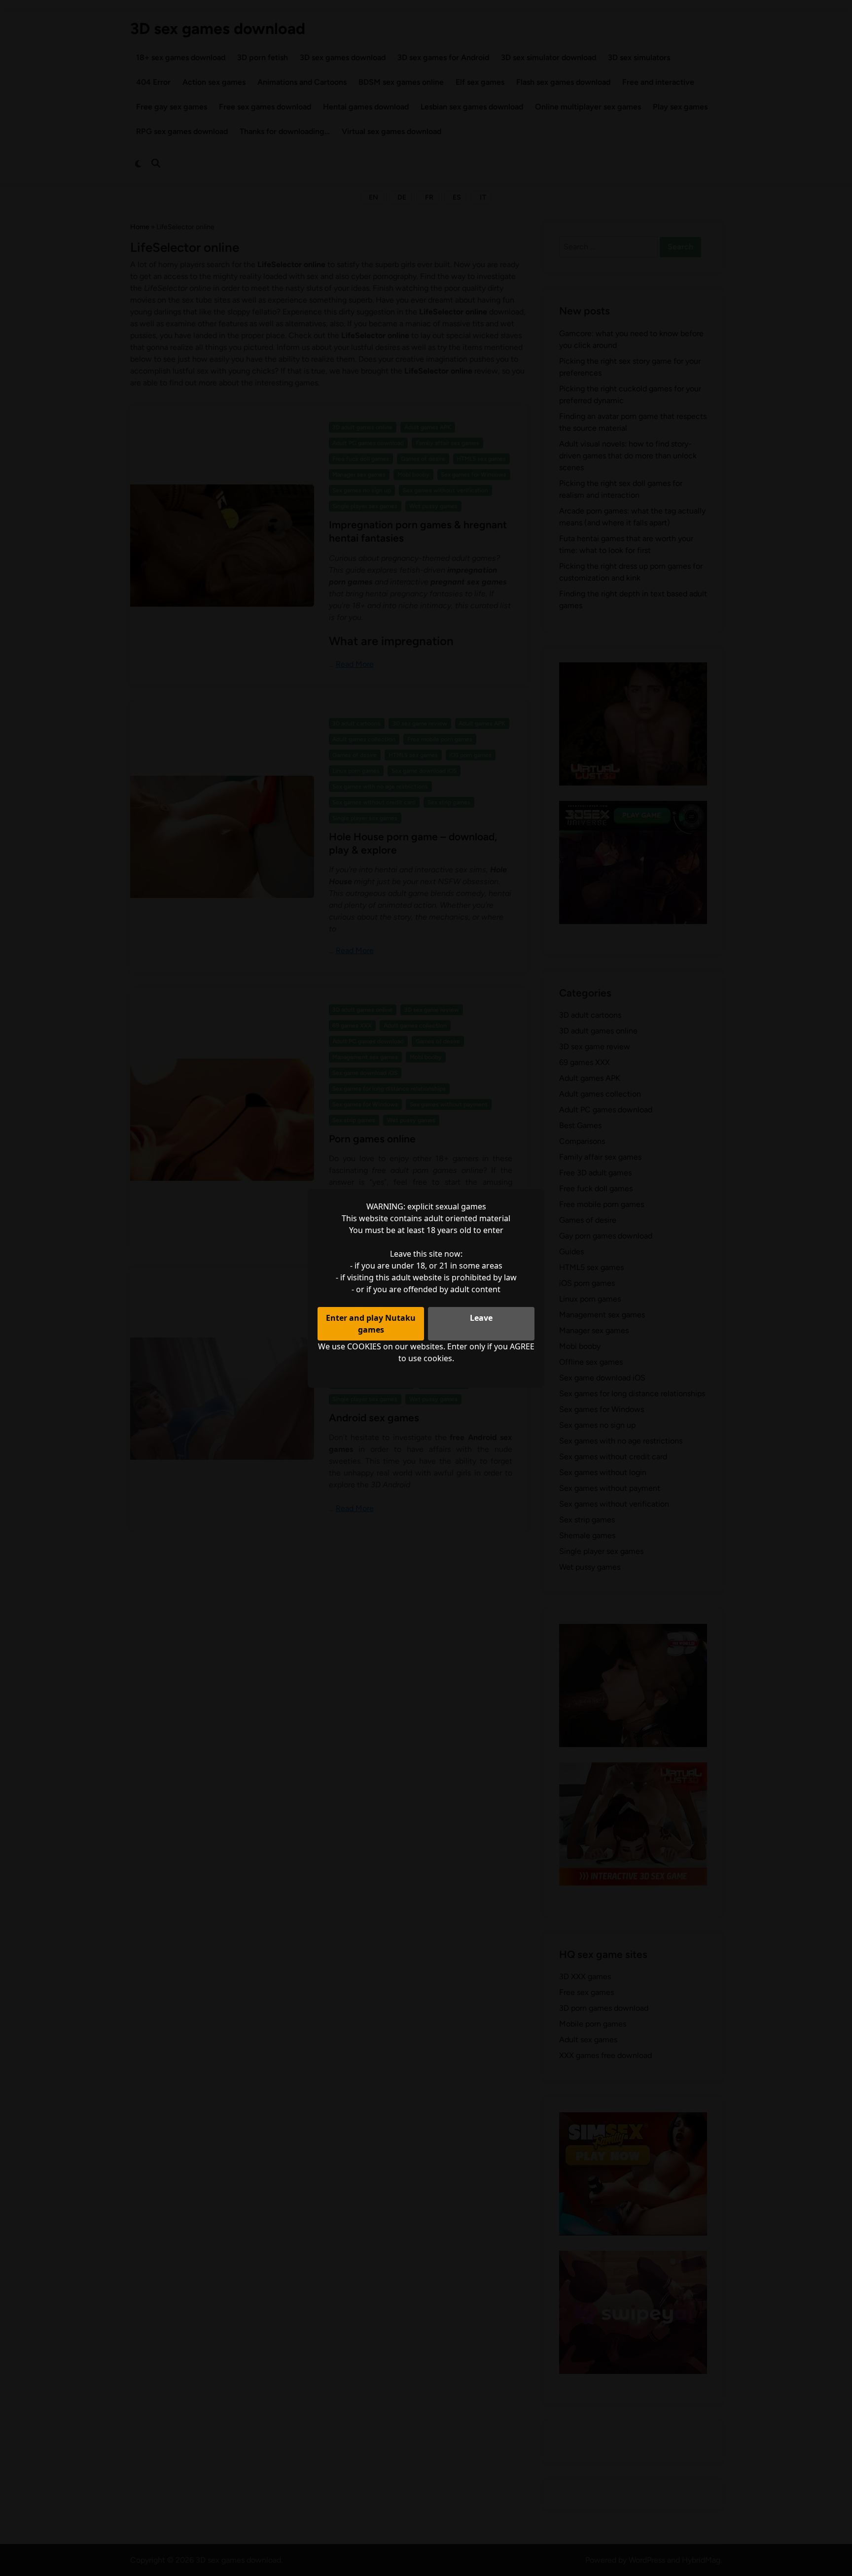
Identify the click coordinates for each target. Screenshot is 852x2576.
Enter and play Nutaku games (371, 1324)
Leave (481, 1318)
